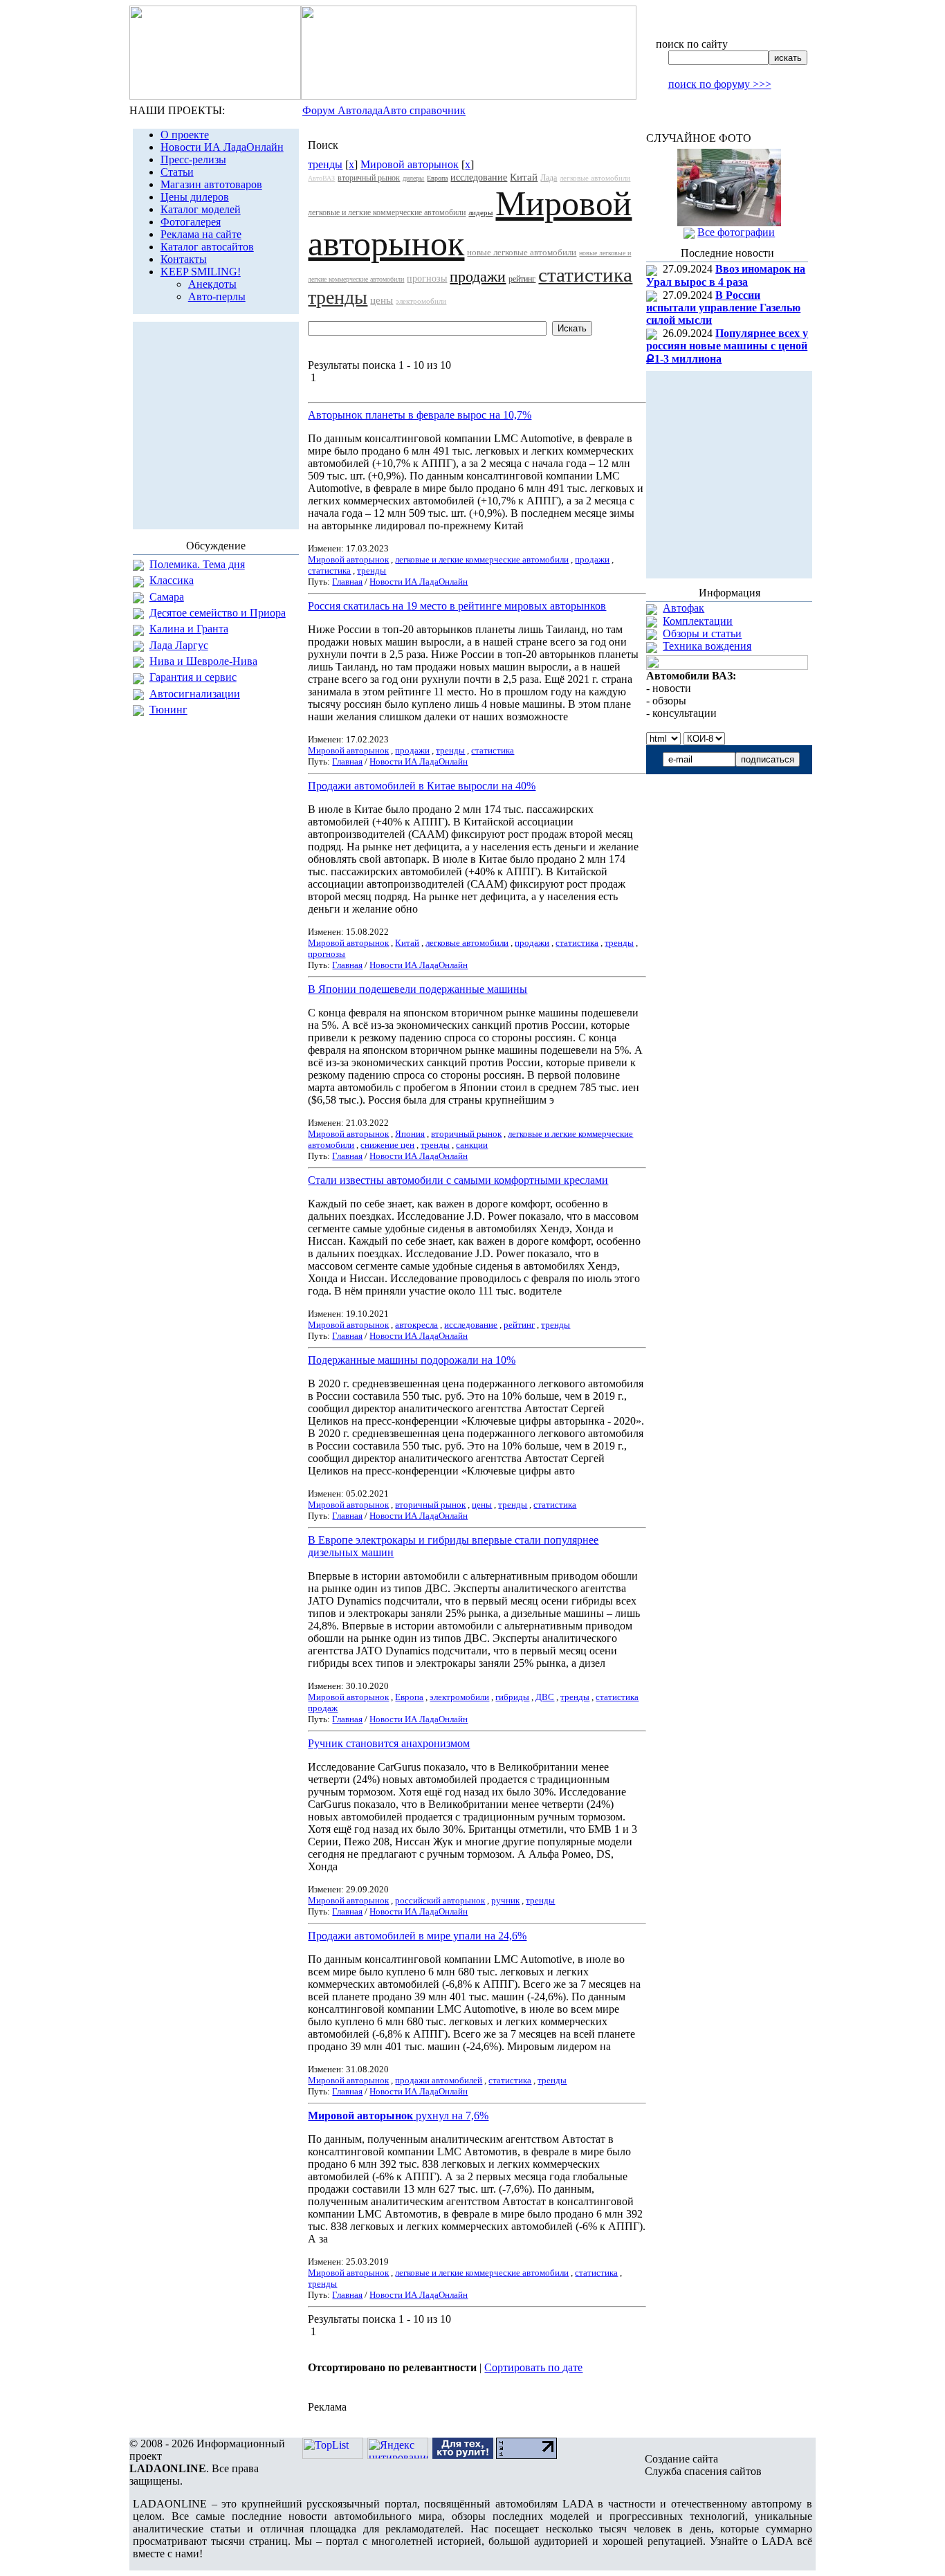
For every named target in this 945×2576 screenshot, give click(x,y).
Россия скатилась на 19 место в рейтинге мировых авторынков (457, 606)
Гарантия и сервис (193, 677)
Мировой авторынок (410, 164)
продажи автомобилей (439, 2080)
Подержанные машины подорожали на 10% (412, 1360)
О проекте (185, 135)
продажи (478, 276)
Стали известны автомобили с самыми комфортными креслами (458, 1180)
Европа (437, 178)
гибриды (512, 1697)
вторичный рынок (369, 178)
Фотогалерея (191, 222)
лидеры (480, 212)
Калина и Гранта (189, 629)
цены (382, 300)
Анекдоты (212, 284)
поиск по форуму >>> (720, 84)
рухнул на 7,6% (398, 2116)
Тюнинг (168, 710)
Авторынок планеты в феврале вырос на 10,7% (420, 415)
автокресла (416, 1325)
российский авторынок (440, 1900)
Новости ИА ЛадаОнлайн (222, 147)
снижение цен (387, 1145)
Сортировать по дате (533, 2367)
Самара (167, 597)
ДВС (545, 1697)
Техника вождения (707, 646)
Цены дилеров (195, 197)
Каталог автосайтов (207, 247)
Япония (410, 1134)
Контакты (184, 259)
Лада (549, 178)
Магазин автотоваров (211, 184)
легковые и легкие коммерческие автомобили (387, 212)
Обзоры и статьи (702, 633)
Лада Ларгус (179, 645)
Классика (172, 580)
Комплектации (698, 621)
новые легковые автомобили (522, 252)
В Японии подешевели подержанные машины (418, 989)
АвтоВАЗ (321, 178)
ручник (505, 1900)
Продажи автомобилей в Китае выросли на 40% (422, 786)
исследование (479, 177)
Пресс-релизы (193, 159)
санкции (472, 1145)
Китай (524, 177)
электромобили (421, 301)
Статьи (177, 172)
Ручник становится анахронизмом (389, 1743)
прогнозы (427, 278)
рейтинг (522, 279)
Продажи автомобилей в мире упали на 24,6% (417, 1936)
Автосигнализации (195, 694)
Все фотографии (736, 232)
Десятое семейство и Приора (218, 613)
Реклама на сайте (201, 234)
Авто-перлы (217, 296)
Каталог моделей (201, 209)
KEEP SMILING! (201, 272)
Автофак (683, 608)
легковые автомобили (595, 178)
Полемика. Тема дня (197, 564)
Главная (347, 582)
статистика (585, 275)
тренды (325, 164)
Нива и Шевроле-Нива (203, 661)
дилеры (413, 178)
